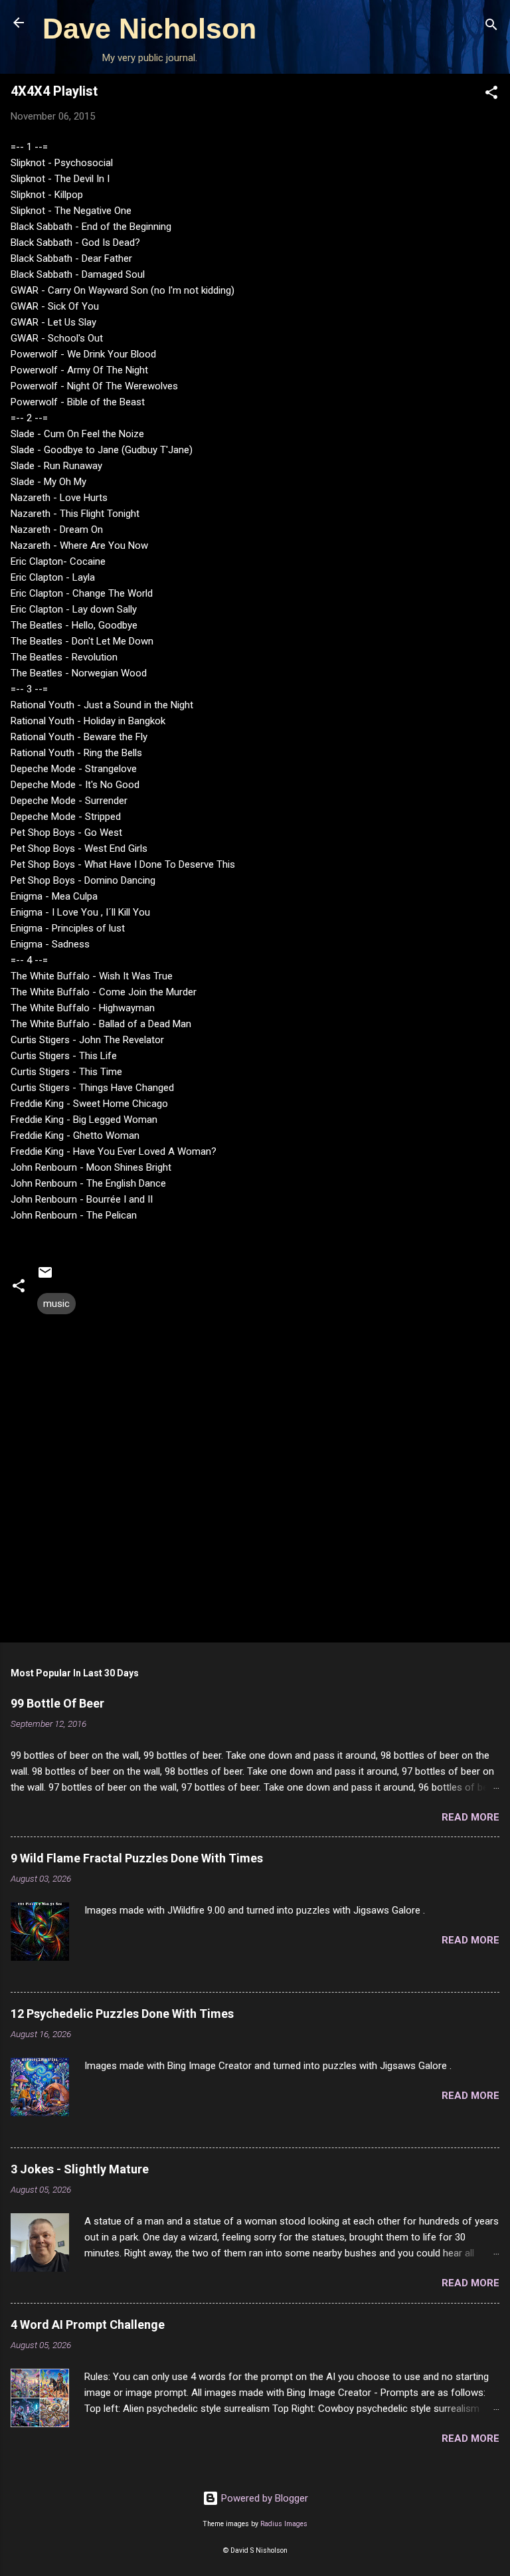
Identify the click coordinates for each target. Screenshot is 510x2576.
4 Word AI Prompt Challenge (88, 2325)
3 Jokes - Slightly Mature (80, 2169)
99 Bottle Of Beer (57, 1703)
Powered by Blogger (263, 2498)
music (56, 1304)
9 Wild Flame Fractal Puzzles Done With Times (137, 1858)
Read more (470, 1817)
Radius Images (284, 2524)
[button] (491, 95)
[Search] (491, 27)
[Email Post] (45, 1277)
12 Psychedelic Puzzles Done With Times (122, 2014)
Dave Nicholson (149, 29)
